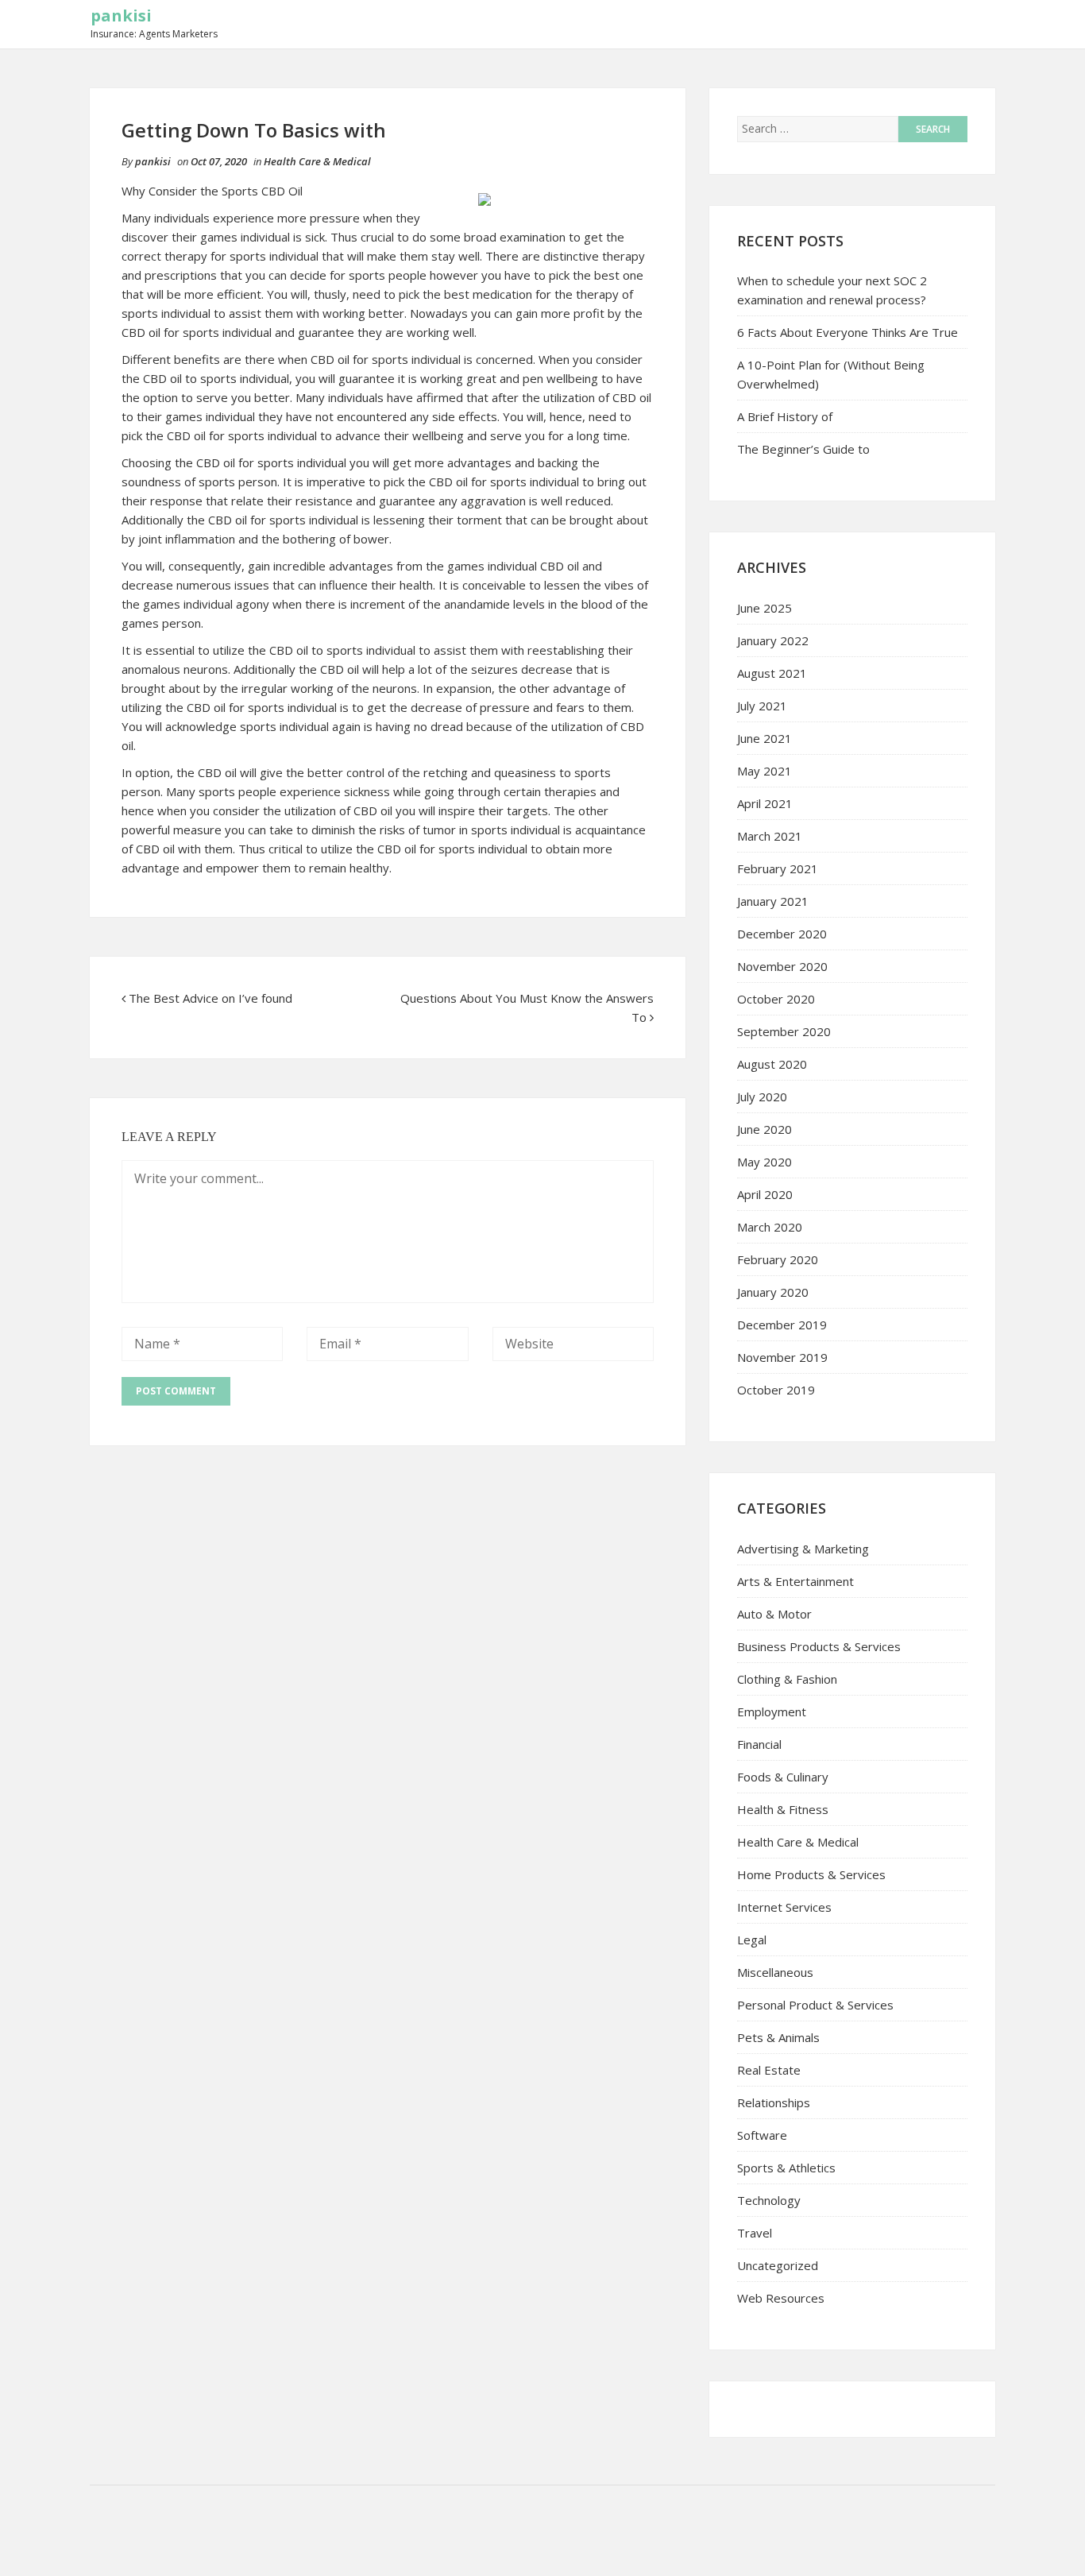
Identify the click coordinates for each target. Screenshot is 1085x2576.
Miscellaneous (775, 1972)
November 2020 (782, 966)
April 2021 (765, 803)
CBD (156, 378)
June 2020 (765, 1129)
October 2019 (776, 1390)
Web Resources (781, 2298)
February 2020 (778, 1259)
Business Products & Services (819, 1646)
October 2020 (776, 999)
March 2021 (770, 836)
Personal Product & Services (815, 2005)
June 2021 (765, 738)
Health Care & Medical (317, 161)
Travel (755, 2233)
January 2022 (773, 640)
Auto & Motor (774, 1614)
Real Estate (769, 2070)
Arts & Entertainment (795, 1581)
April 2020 (765, 1194)
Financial (759, 1744)
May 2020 (765, 1162)
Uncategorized (778, 2265)
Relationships (774, 2102)
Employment (772, 1712)
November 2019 (782, 1357)
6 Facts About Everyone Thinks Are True (848, 332)
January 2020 (773, 1292)
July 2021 (762, 706)
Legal (752, 1940)
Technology (769, 2200)
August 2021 (772, 673)
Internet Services (784, 1907)
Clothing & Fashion (787, 1679)
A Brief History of (785, 416)
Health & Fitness (783, 1809)
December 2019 (782, 1325)
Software (762, 2135)
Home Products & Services (811, 1874)
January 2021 (773, 901)
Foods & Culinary (783, 1777)
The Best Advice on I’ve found (210, 998)
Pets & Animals (778, 2037)
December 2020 (782, 934)
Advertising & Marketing (803, 1549)
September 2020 (784, 1031)
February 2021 (778, 868)
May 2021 (765, 771)
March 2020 (770, 1227)
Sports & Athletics (786, 2168)
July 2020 (762, 1097)
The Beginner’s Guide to (803, 449)
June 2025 (765, 608)
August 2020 (772, 1064)
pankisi (121, 15)
